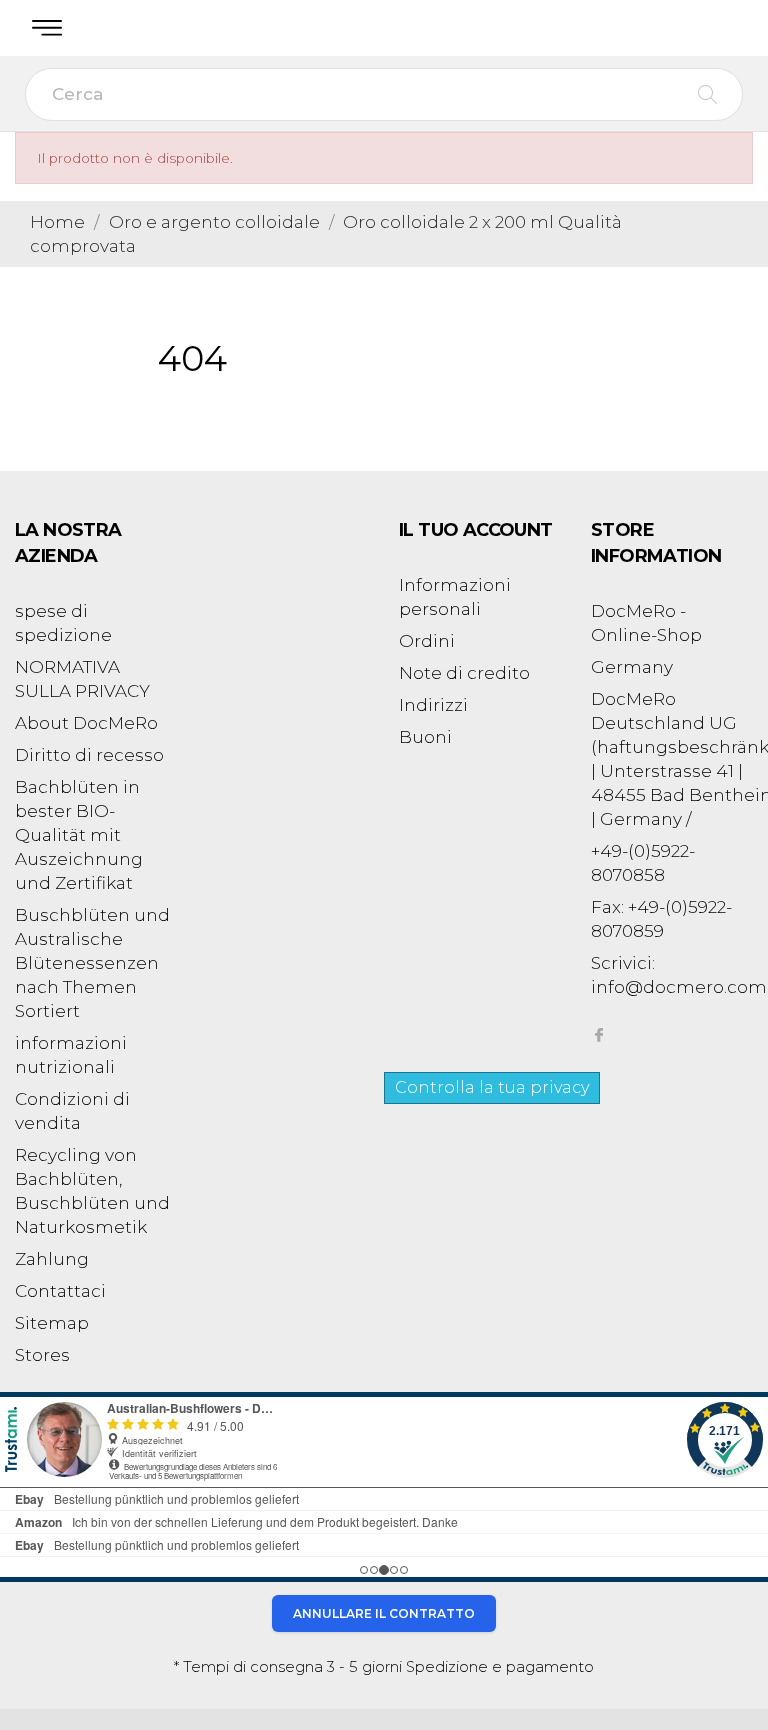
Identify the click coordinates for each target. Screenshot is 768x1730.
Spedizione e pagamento (500, 1667)
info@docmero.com (679, 987)
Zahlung (52, 1259)
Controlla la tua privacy (492, 1087)
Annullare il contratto (384, 1613)
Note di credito (464, 673)
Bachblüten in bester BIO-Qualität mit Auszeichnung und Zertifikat (79, 835)
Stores (42, 1355)
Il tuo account (476, 530)
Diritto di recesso (89, 755)
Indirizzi (433, 705)
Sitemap (52, 1323)
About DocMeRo (86, 723)
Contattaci (60, 1291)
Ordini (427, 641)
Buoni (425, 737)
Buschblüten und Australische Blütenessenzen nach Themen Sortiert (92, 963)
